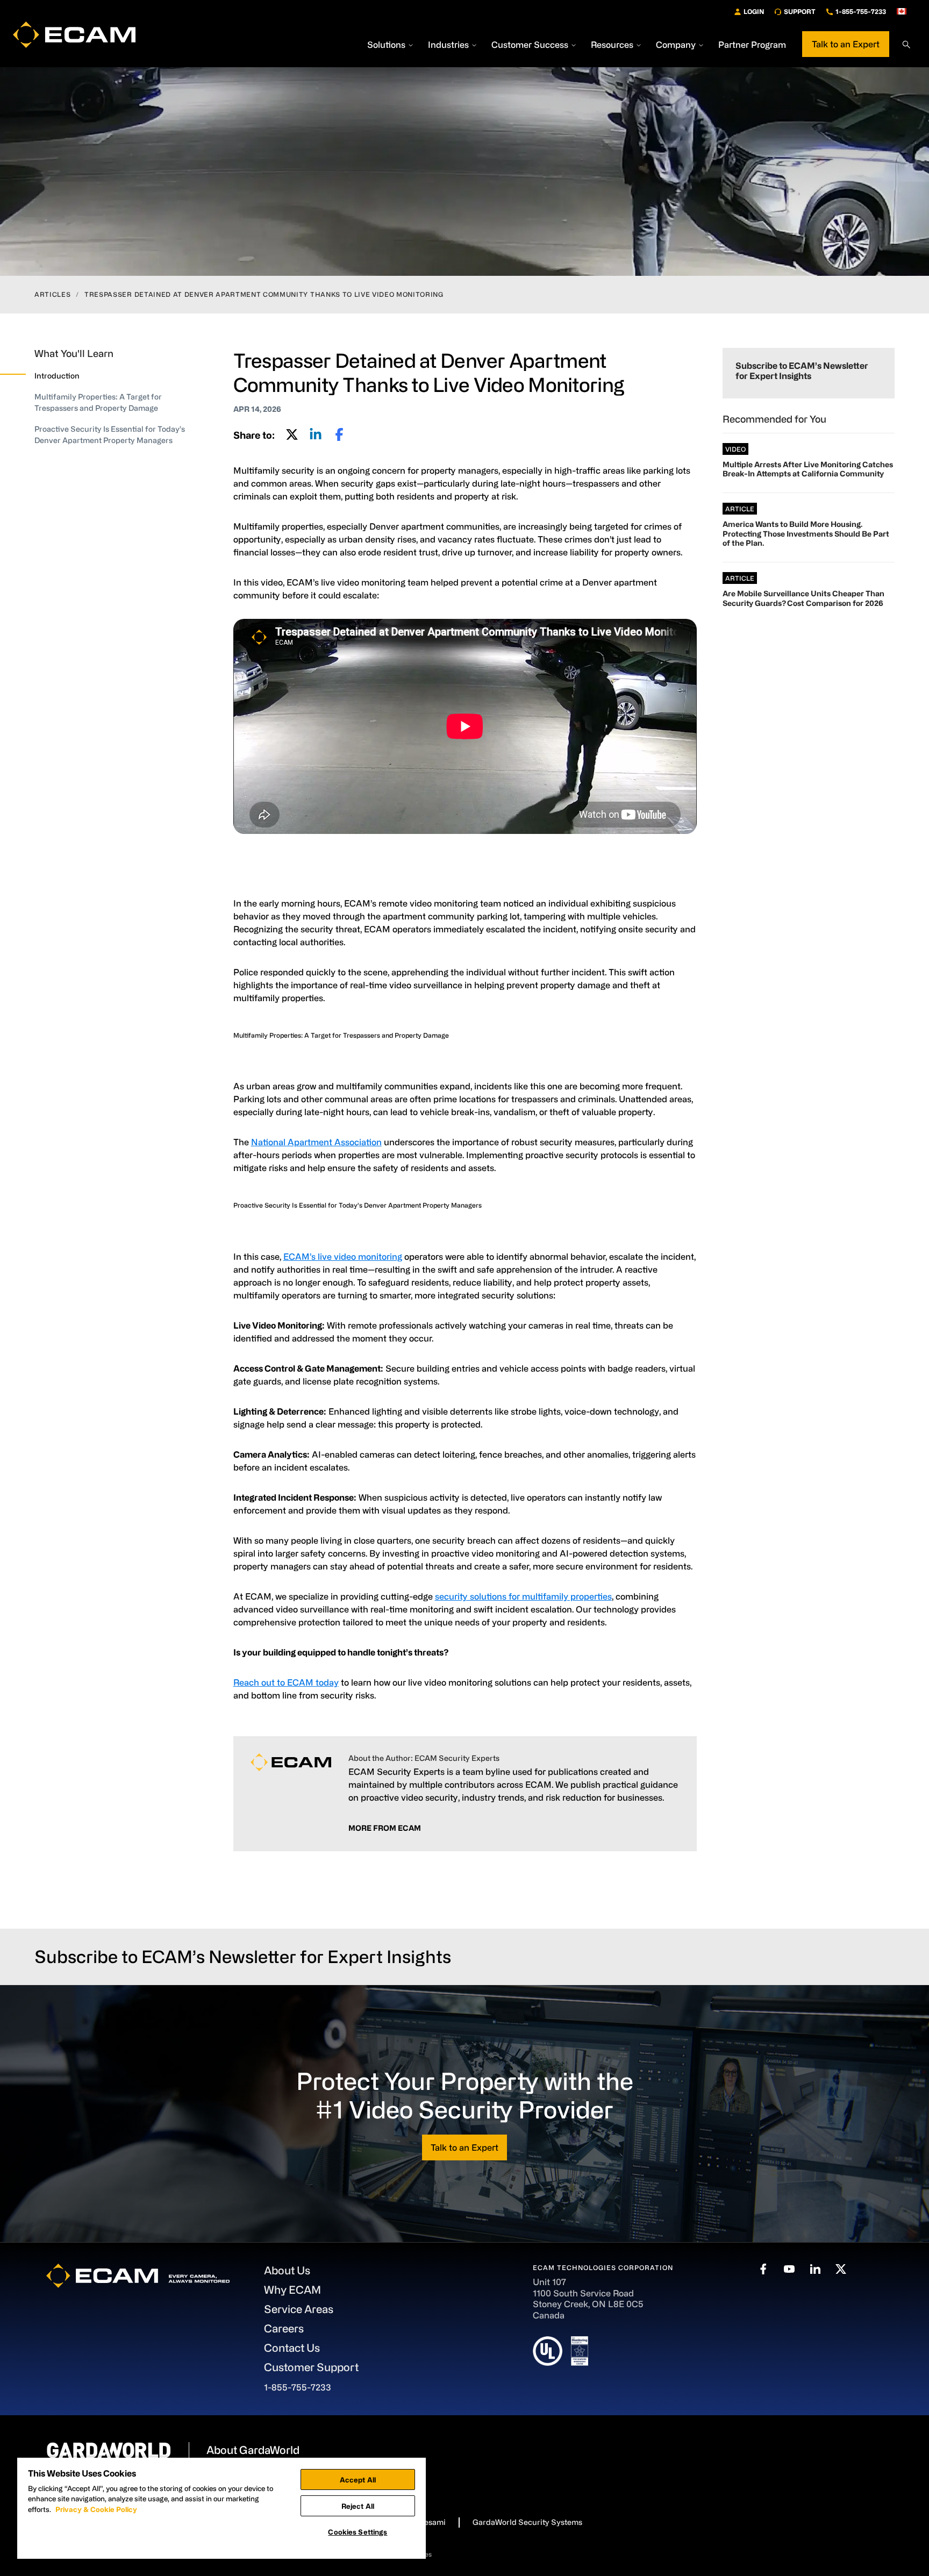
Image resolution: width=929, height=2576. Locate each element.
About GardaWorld (253, 2450)
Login (754, 11)
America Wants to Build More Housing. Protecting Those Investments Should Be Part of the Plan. (806, 533)
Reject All (358, 2506)
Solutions (386, 45)
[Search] (906, 45)
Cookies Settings (358, 2532)
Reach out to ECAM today (286, 1682)
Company (676, 45)
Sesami (432, 2522)
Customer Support (311, 2367)
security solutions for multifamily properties (523, 1596)
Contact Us (292, 2348)
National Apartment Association (316, 1142)
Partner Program (752, 45)
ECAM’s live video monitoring (343, 1257)
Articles (52, 294)
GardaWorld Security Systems (527, 2522)
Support (800, 11)
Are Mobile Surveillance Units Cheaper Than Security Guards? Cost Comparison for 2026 (803, 598)
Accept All (358, 2479)
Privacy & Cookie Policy (96, 2509)
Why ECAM (292, 2290)
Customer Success (530, 45)
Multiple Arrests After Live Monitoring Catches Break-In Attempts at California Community (808, 469)
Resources (612, 45)
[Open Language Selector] (906, 11)
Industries (448, 45)
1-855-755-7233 (861, 11)
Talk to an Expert (846, 44)
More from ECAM (385, 1828)
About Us (287, 2270)
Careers (284, 2328)
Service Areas (299, 2309)
